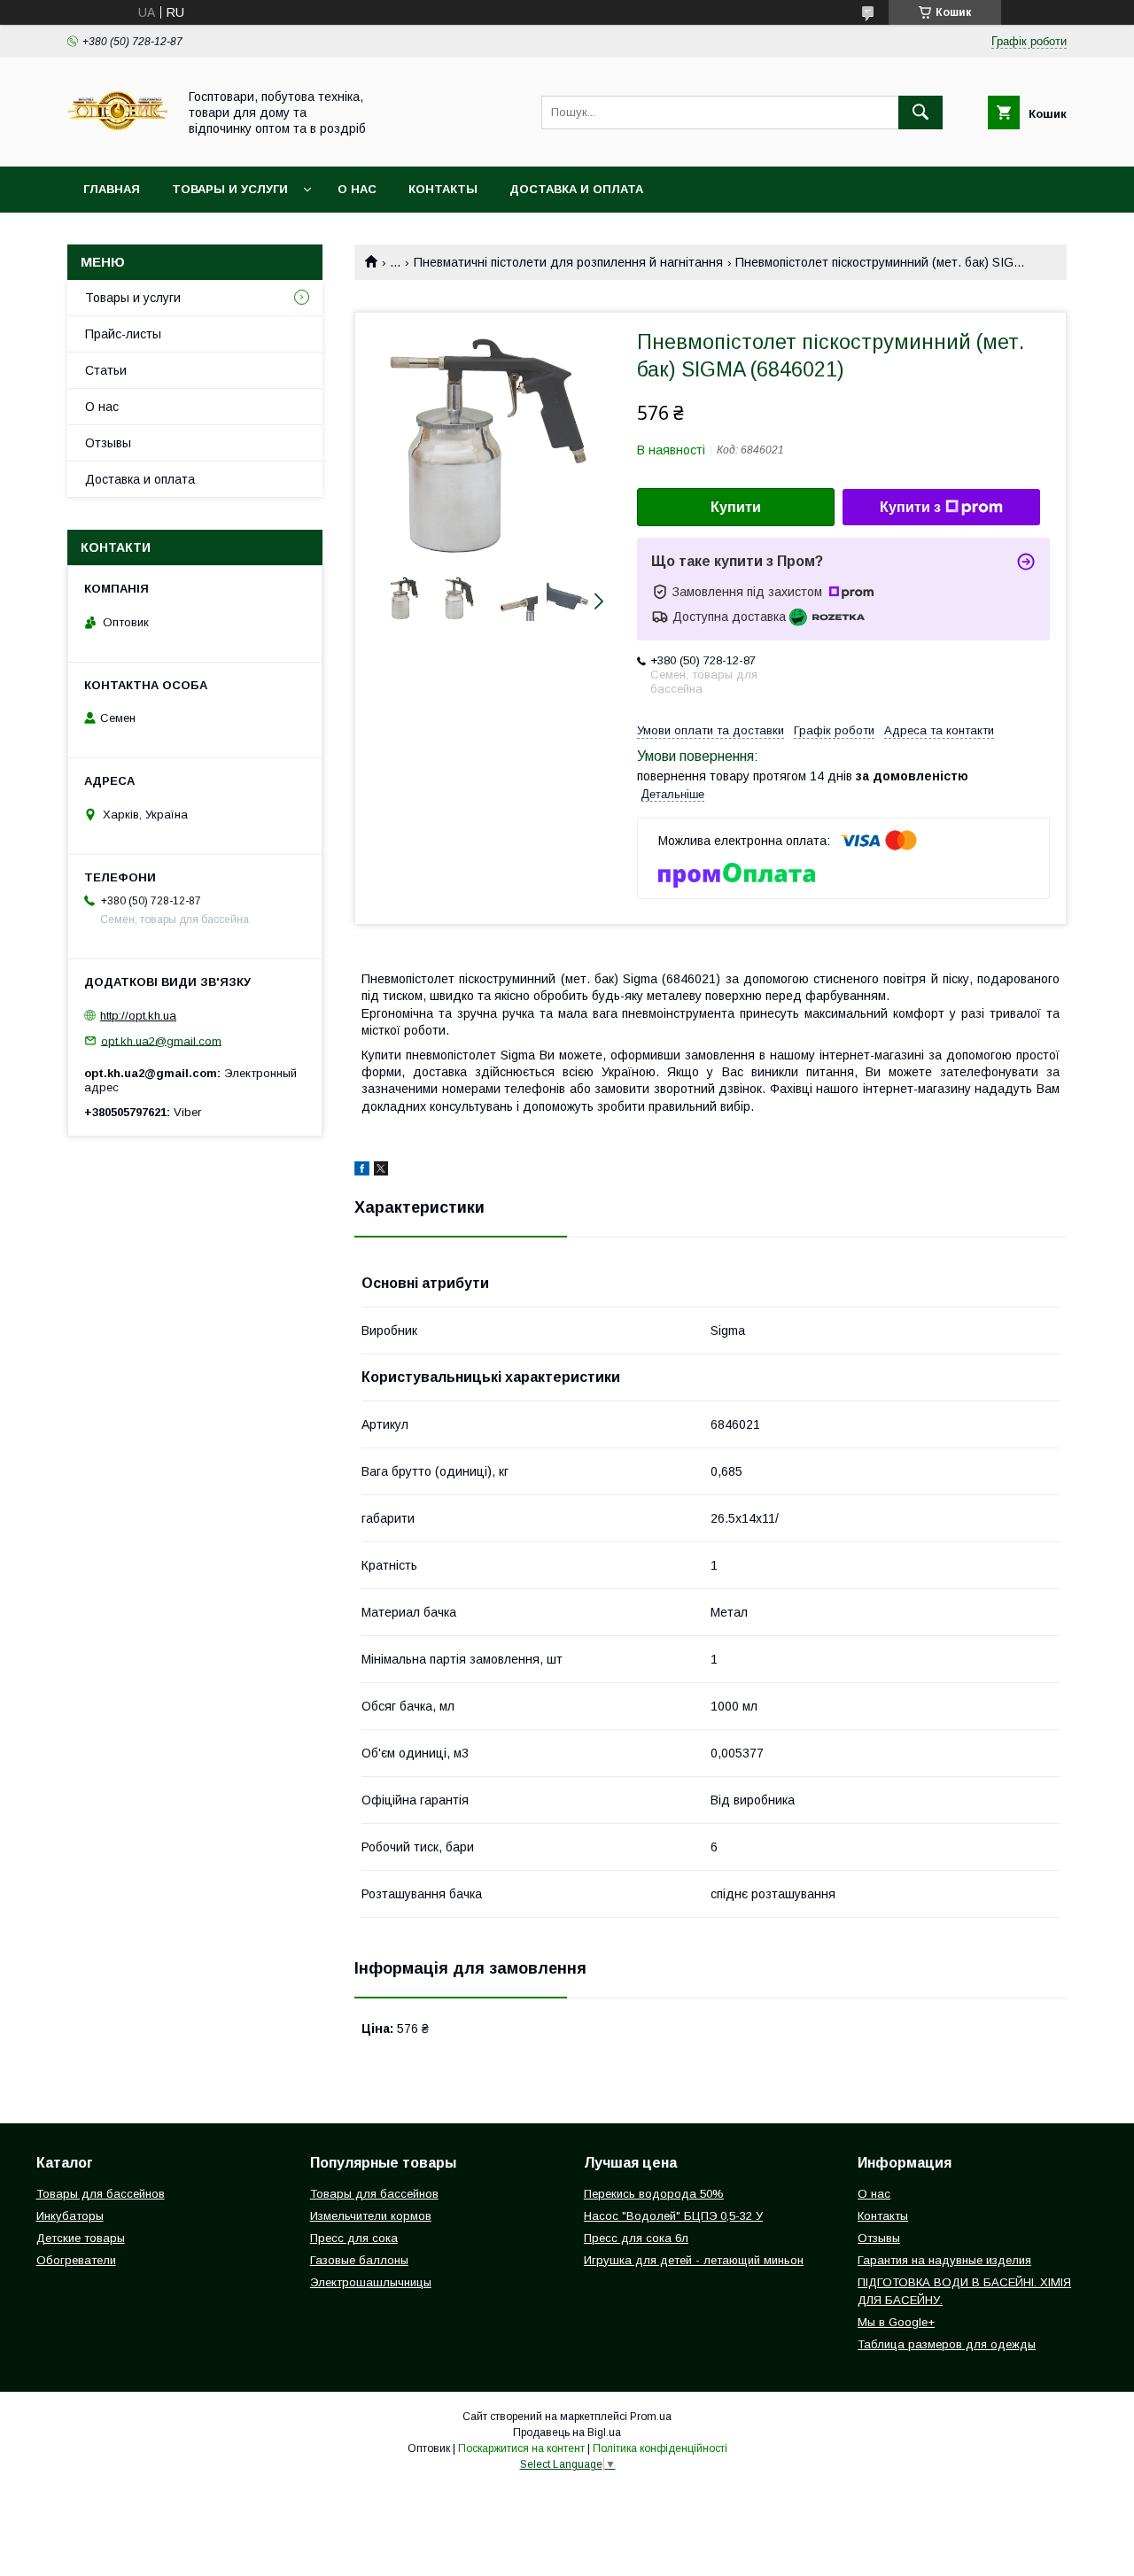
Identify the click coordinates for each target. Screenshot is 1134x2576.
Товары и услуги (230, 189)
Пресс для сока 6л (636, 2238)
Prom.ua (651, 2417)
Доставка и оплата (576, 189)
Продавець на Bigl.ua (567, 2432)
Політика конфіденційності (660, 2448)
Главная (112, 189)
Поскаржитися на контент (521, 2448)
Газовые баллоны (359, 2260)
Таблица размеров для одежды (947, 2344)
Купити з (910, 507)
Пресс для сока (354, 2238)
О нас (357, 189)
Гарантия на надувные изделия (944, 2260)
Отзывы (108, 443)
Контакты (443, 189)
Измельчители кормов (371, 2216)
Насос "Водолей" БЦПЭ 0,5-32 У (673, 2216)
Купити (736, 507)
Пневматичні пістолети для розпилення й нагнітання (568, 262)
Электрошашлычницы (371, 2282)
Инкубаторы (70, 2216)
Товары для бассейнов (101, 2194)
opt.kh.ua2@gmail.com (161, 1040)
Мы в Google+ (896, 2322)
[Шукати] (920, 113)
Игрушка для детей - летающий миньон (694, 2260)
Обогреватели (76, 2260)
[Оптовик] (117, 144)
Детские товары (81, 2238)
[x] (381, 1171)
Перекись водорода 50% (654, 2194)
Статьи (106, 370)
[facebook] (362, 1171)
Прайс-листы (123, 334)
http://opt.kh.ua (138, 1016)
